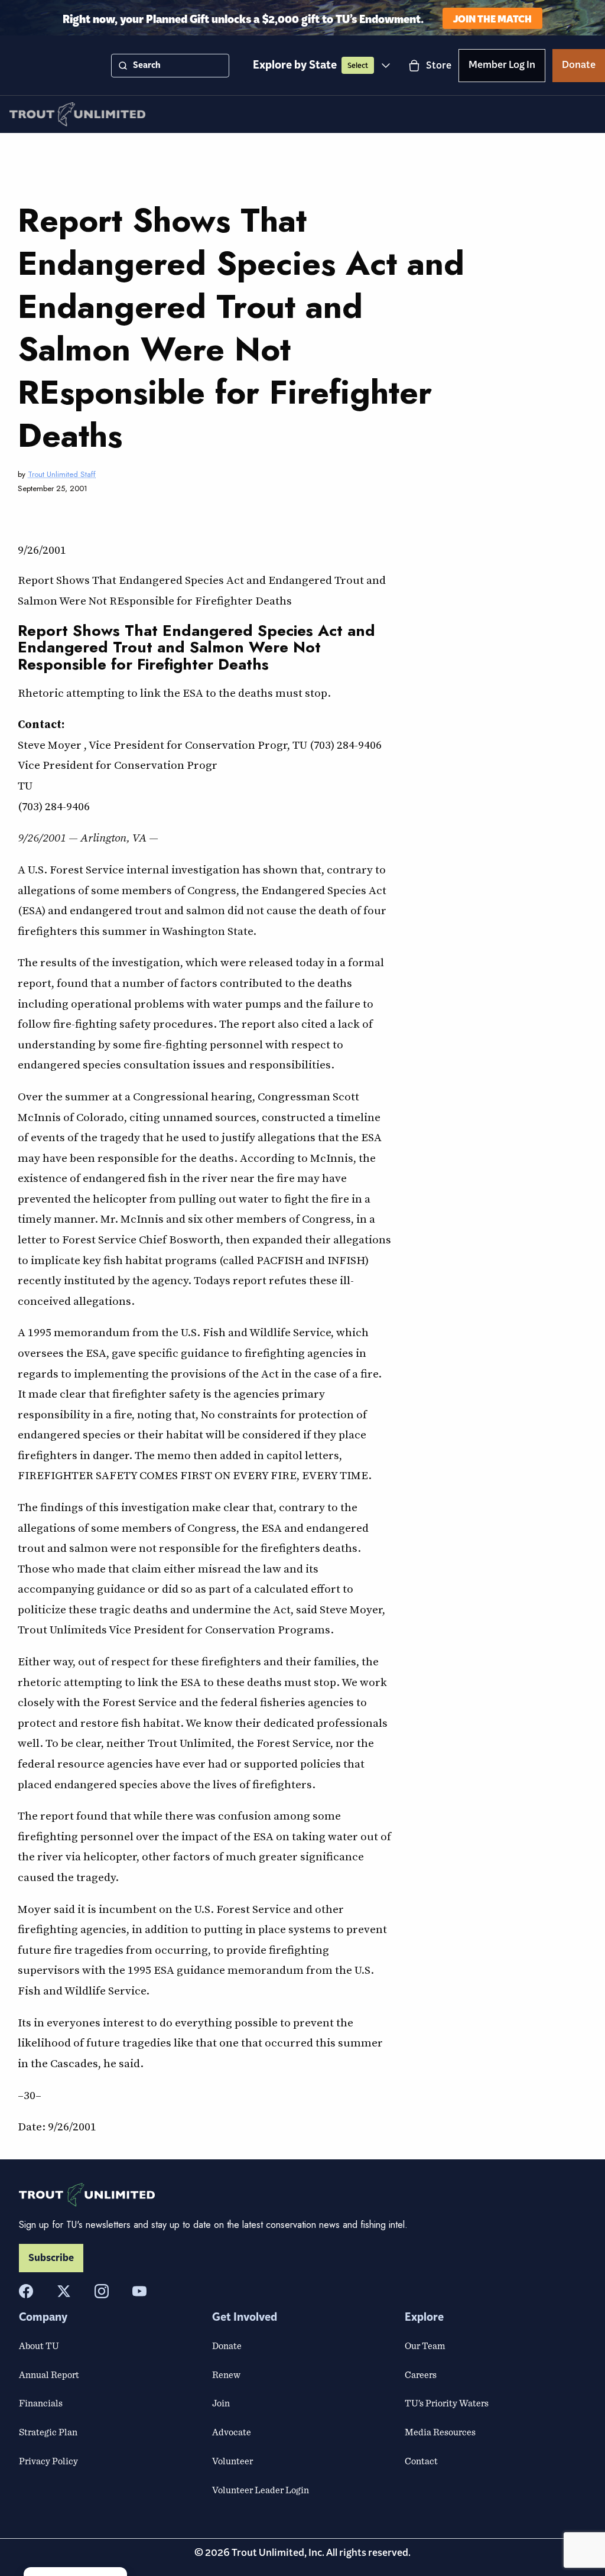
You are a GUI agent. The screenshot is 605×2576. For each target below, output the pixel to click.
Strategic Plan (48, 2432)
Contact (421, 2461)
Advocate (232, 2432)
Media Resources (440, 2432)
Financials (41, 2403)
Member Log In (502, 67)
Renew (226, 2374)
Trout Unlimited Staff (62, 474)
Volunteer (232, 2461)
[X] (64, 2291)
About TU (39, 2346)
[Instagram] (102, 2291)
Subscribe (51, 2258)
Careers (421, 2374)
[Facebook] (26, 2291)
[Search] (123, 66)
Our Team (425, 2346)
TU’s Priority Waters (447, 2403)
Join (221, 2403)
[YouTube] (139, 2291)
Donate (579, 67)
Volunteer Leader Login (261, 2490)
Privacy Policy (48, 2461)
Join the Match (492, 18)
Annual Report (49, 2374)
